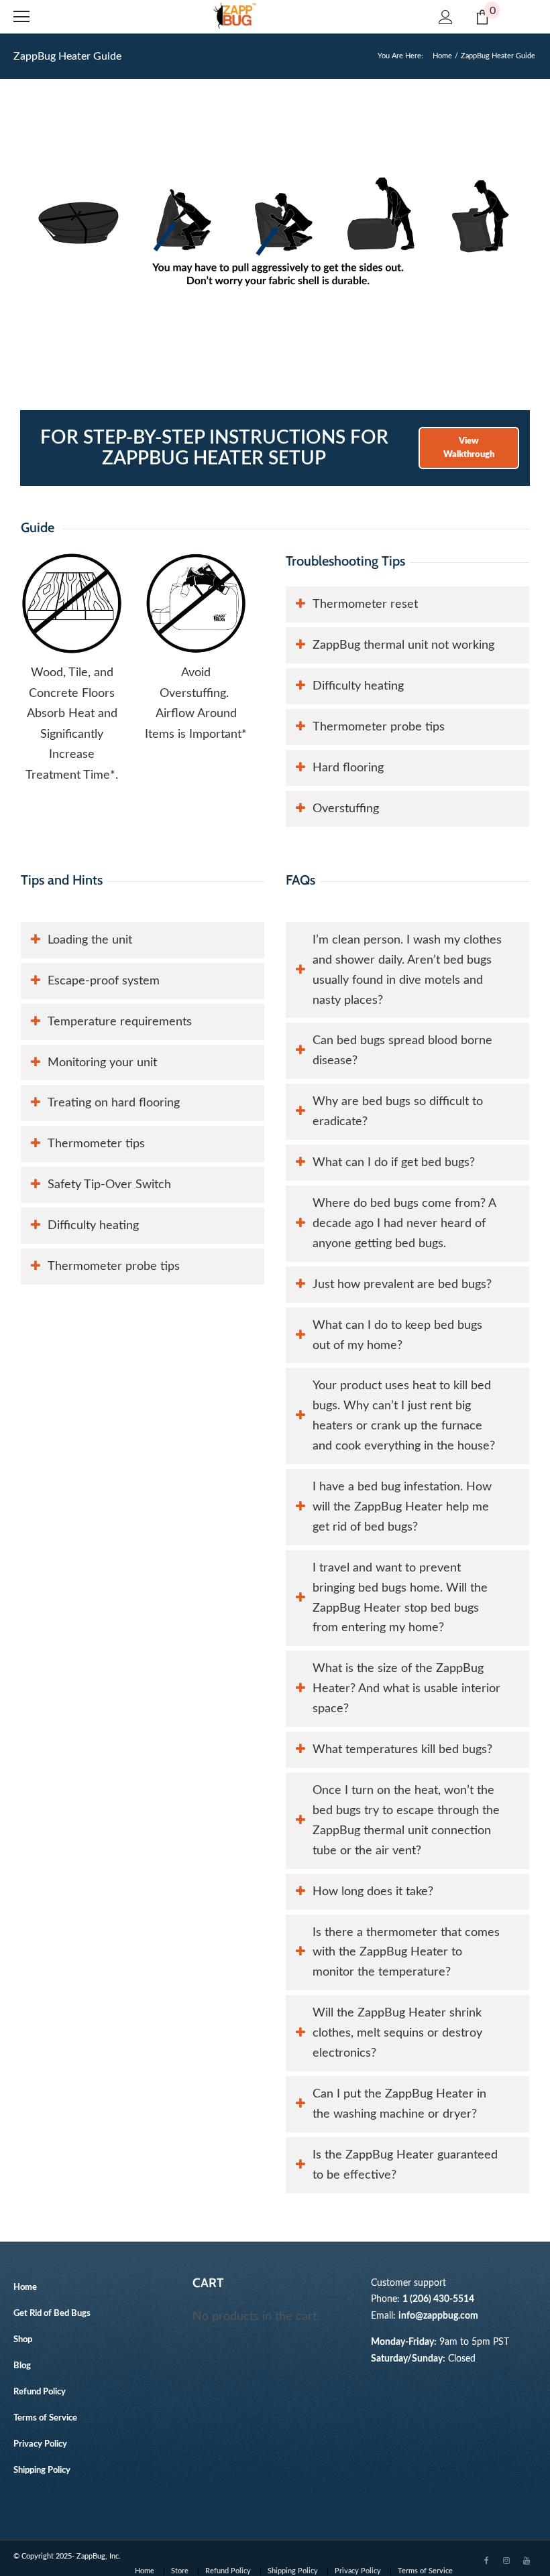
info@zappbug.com (438, 2316)
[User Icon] (446, 17)
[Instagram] (506, 2560)
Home (442, 56)
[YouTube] (527, 2560)
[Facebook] (486, 2560)
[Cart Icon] (482, 17)
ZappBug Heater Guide (67, 56)
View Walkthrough (469, 448)
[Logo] (234, 16)
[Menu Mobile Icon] (21, 17)
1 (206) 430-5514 (438, 2299)
